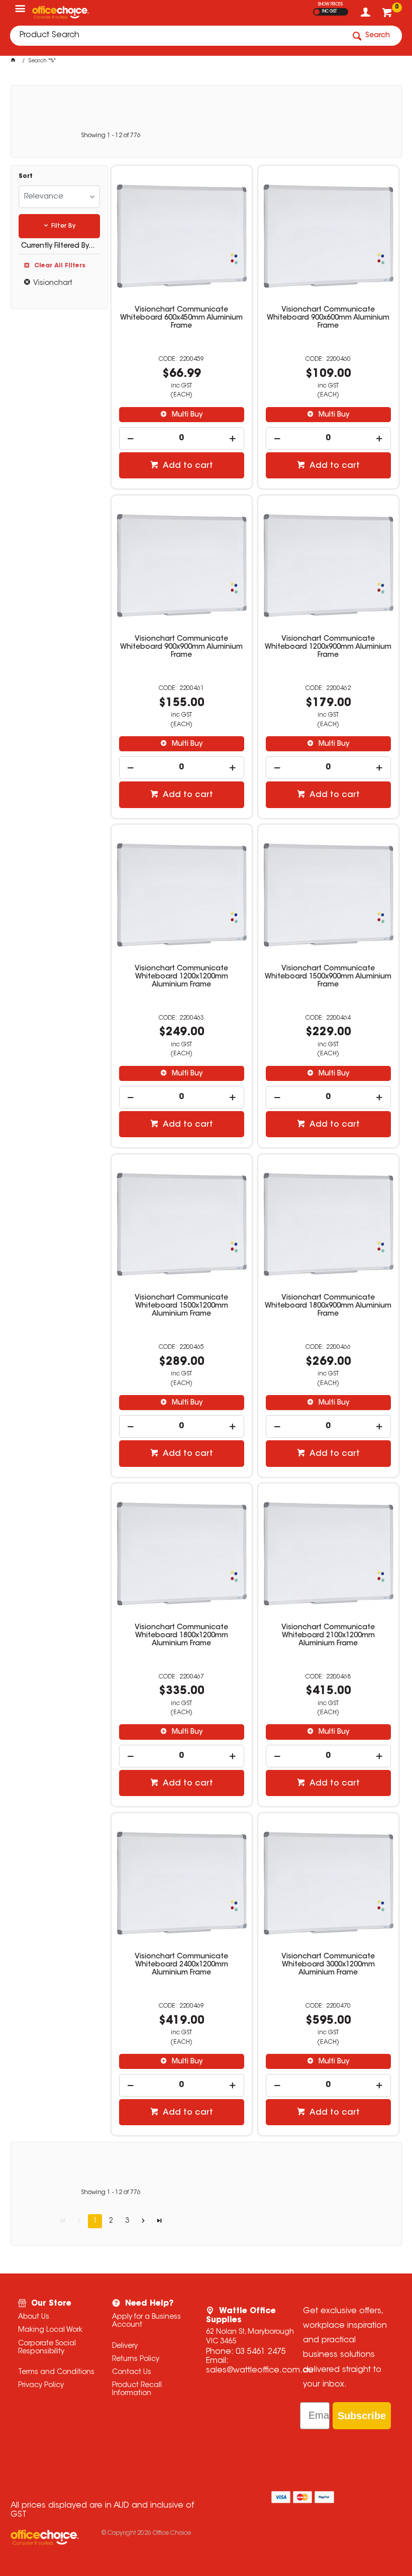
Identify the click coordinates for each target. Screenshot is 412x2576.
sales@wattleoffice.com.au (260, 2370)
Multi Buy (186, 415)
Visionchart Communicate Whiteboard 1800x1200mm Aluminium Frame (181, 1636)
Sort (26, 176)
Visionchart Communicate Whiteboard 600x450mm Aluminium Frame (181, 318)
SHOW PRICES (330, 5)
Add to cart (187, 466)
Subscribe (362, 2416)
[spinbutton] (181, 438)
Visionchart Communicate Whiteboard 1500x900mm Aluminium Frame (328, 977)
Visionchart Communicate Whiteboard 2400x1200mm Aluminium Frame (181, 1965)
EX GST (317, 12)
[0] (388, 15)
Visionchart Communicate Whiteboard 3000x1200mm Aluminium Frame (328, 1965)
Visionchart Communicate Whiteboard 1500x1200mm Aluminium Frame (181, 1306)
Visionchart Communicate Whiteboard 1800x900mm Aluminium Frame (328, 1306)
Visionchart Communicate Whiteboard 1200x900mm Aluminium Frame (328, 647)
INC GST (329, 12)
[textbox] (177, 36)
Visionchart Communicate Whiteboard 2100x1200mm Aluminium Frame (328, 1636)
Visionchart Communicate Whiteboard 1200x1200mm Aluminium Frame (181, 977)
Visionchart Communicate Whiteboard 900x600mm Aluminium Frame (328, 318)
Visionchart (53, 283)
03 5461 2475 (261, 2352)
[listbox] (60, 197)
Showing (111, 136)
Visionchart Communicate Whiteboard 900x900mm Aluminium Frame (181, 647)
